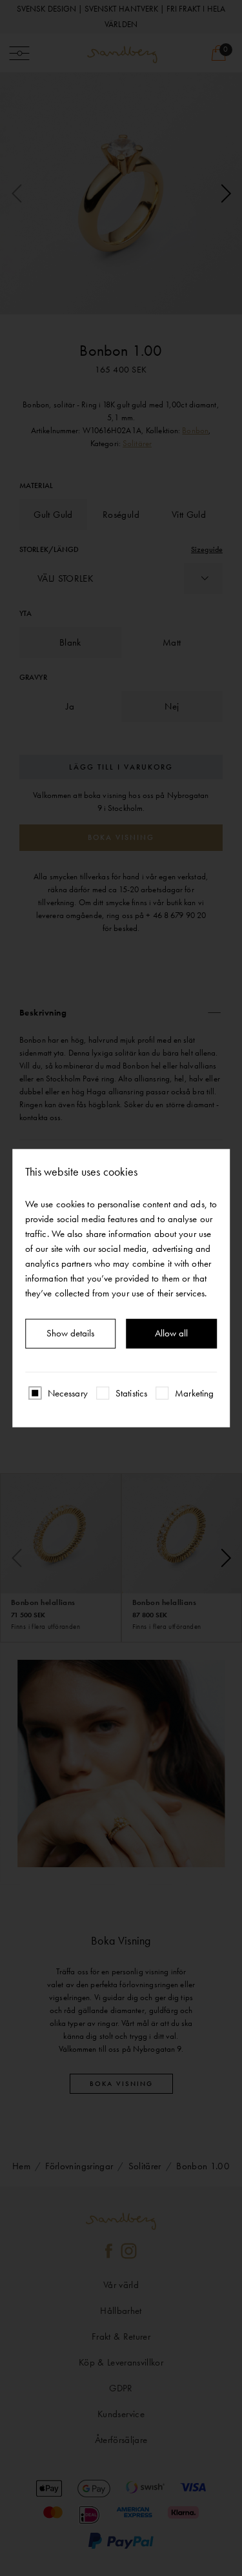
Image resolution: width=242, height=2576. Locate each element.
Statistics (131, 1393)
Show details (70, 1333)
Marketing (194, 1393)
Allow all (171, 1333)
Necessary (68, 1393)
